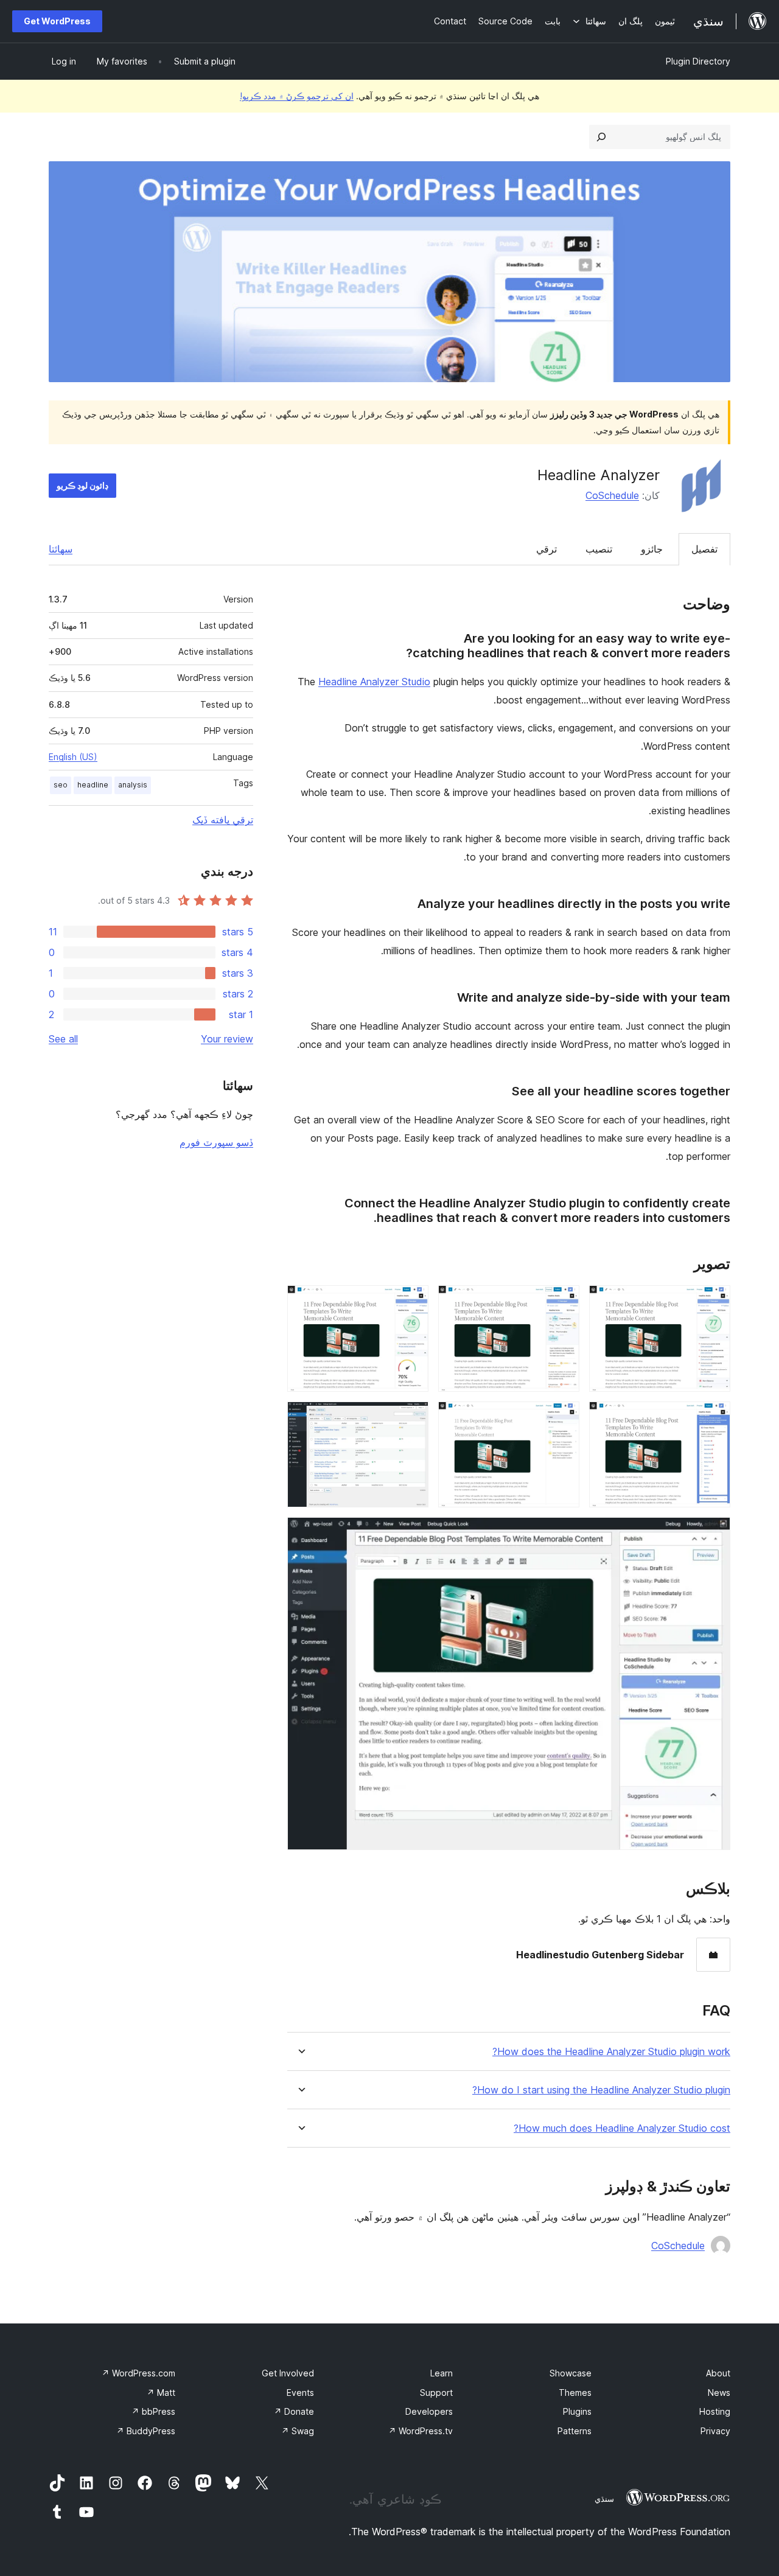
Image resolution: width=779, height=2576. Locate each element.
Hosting (715, 2411)
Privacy (715, 2431)
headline (93, 785)
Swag (298, 2431)
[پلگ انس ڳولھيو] (601, 137)
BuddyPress (146, 2431)
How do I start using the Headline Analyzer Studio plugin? (601, 2090)
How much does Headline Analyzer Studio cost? (622, 2128)
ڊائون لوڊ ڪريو (82, 485)
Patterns (575, 2431)
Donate (294, 2411)
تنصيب (599, 549)
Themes (575, 2393)
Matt (161, 2393)
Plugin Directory (698, 61)
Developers (429, 2411)
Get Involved (288, 2373)
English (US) (73, 757)
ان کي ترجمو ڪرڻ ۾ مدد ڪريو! (297, 96)
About (718, 2373)
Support (436, 2393)
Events (300, 2393)
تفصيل (704, 549)
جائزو (652, 549)
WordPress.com (138, 2373)
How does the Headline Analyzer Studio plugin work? (611, 2052)
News (719, 2393)
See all (63, 1039)
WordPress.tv (421, 2431)
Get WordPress (57, 21)
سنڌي (604, 2499)
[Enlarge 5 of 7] (563, 1418)
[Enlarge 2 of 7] (563, 1302)
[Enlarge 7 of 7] (714, 1534)
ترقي (547, 549)
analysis (133, 785)
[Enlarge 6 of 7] (412, 1418)
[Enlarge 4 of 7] (714, 1418)
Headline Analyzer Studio (374, 682)
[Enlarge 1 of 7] (714, 1302)
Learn (442, 2373)
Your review (227, 1039)
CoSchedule (612, 495)
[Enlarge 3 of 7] (412, 1302)
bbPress (153, 2411)
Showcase (571, 2373)
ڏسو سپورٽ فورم (216, 1142)
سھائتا (61, 549)
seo (61, 785)
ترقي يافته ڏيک (223, 820)
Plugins (577, 2411)
